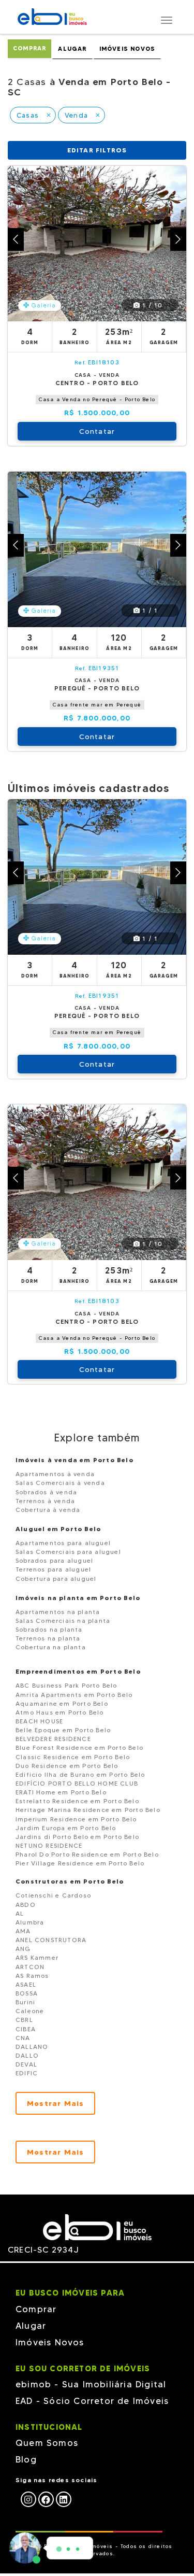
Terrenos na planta (48, 1638)
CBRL (24, 2020)
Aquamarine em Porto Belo (62, 1703)
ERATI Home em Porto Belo (61, 1792)
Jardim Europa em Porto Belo (66, 1828)
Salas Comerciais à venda (60, 1483)
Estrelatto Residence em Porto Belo (77, 1801)
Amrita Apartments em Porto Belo (74, 1695)
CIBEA (26, 2029)
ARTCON (30, 1967)
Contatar (97, 431)
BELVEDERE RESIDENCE (53, 1739)
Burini (25, 2002)
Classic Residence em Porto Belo (73, 1757)
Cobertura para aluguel (56, 1579)
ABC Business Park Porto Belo (66, 1685)
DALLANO (32, 2047)
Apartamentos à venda (55, 1474)
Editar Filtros (97, 150)
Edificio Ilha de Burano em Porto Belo (80, 1774)
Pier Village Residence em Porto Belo (80, 1863)
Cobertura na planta (51, 1647)
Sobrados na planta (49, 1629)
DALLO (27, 2055)
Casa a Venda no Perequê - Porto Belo (97, 399)
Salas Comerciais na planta (63, 1620)
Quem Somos (47, 2443)
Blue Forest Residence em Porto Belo (79, 1747)
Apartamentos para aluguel (63, 1543)
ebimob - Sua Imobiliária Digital (91, 2384)
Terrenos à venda (45, 1501)
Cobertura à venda (48, 1510)
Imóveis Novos (128, 49)
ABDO (26, 1905)
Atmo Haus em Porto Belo (60, 1712)
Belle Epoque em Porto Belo (63, 1730)
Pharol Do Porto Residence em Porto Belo (87, 1854)
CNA (23, 2038)
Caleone (30, 2011)
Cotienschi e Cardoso (53, 1895)
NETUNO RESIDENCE (49, 1845)
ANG (23, 1949)
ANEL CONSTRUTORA (51, 1940)
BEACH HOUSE (39, 1721)
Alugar (72, 49)
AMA (23, 1931)
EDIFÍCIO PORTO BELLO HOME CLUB (77, 1783)
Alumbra (30, 1922)
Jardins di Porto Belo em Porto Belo (77, 1837)
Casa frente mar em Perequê (97, 705)
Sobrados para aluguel (54, 1560)
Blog (26, 2459)
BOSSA (27, 1993)
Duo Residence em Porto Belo (67, 1766)
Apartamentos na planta (58, 1612)
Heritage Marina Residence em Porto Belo (88, 1810)
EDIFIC (27, 2073)
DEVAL (26, 2064)
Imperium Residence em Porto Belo (76, 1819)
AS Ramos (32, 1976)
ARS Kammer (37, 1957)
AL (20, 1913)
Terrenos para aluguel (53, 1569)
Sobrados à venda (46, 1492)
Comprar (29, 48)
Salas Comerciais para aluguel (68, 1552)
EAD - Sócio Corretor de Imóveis (92, 2401)
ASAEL (26, 1984)
